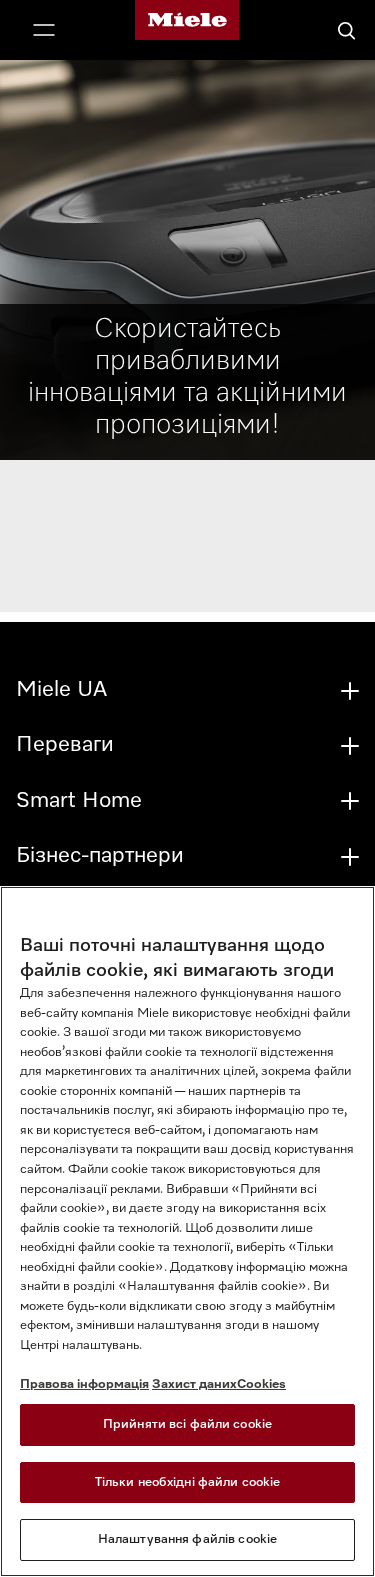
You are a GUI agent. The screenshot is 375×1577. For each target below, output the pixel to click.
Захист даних (194, 1384)
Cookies (261, 1384)
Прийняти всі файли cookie (187, 1424)
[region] (187, 1231)
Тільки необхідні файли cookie (188, 1482)
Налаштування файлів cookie (187, 1539)
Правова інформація (84, 1384)
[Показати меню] (44, 32)
